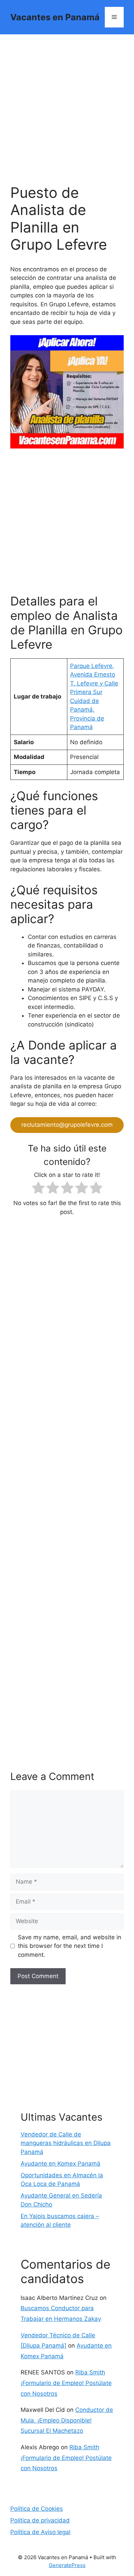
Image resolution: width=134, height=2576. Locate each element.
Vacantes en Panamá (55, 17)
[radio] (38, 1189)
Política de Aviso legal (40, 2532)
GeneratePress (67, 2565)
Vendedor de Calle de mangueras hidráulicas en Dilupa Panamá (66, 2143)
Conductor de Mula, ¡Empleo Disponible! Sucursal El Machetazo (67, 2420)
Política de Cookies (37, 2509)
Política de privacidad (40, 2520)
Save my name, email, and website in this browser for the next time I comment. (70, 1946)
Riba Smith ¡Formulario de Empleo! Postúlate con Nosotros (66, 2383)
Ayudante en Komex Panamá (60, 2164)
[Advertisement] (67, 114)
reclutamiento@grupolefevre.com (67, 1125)
